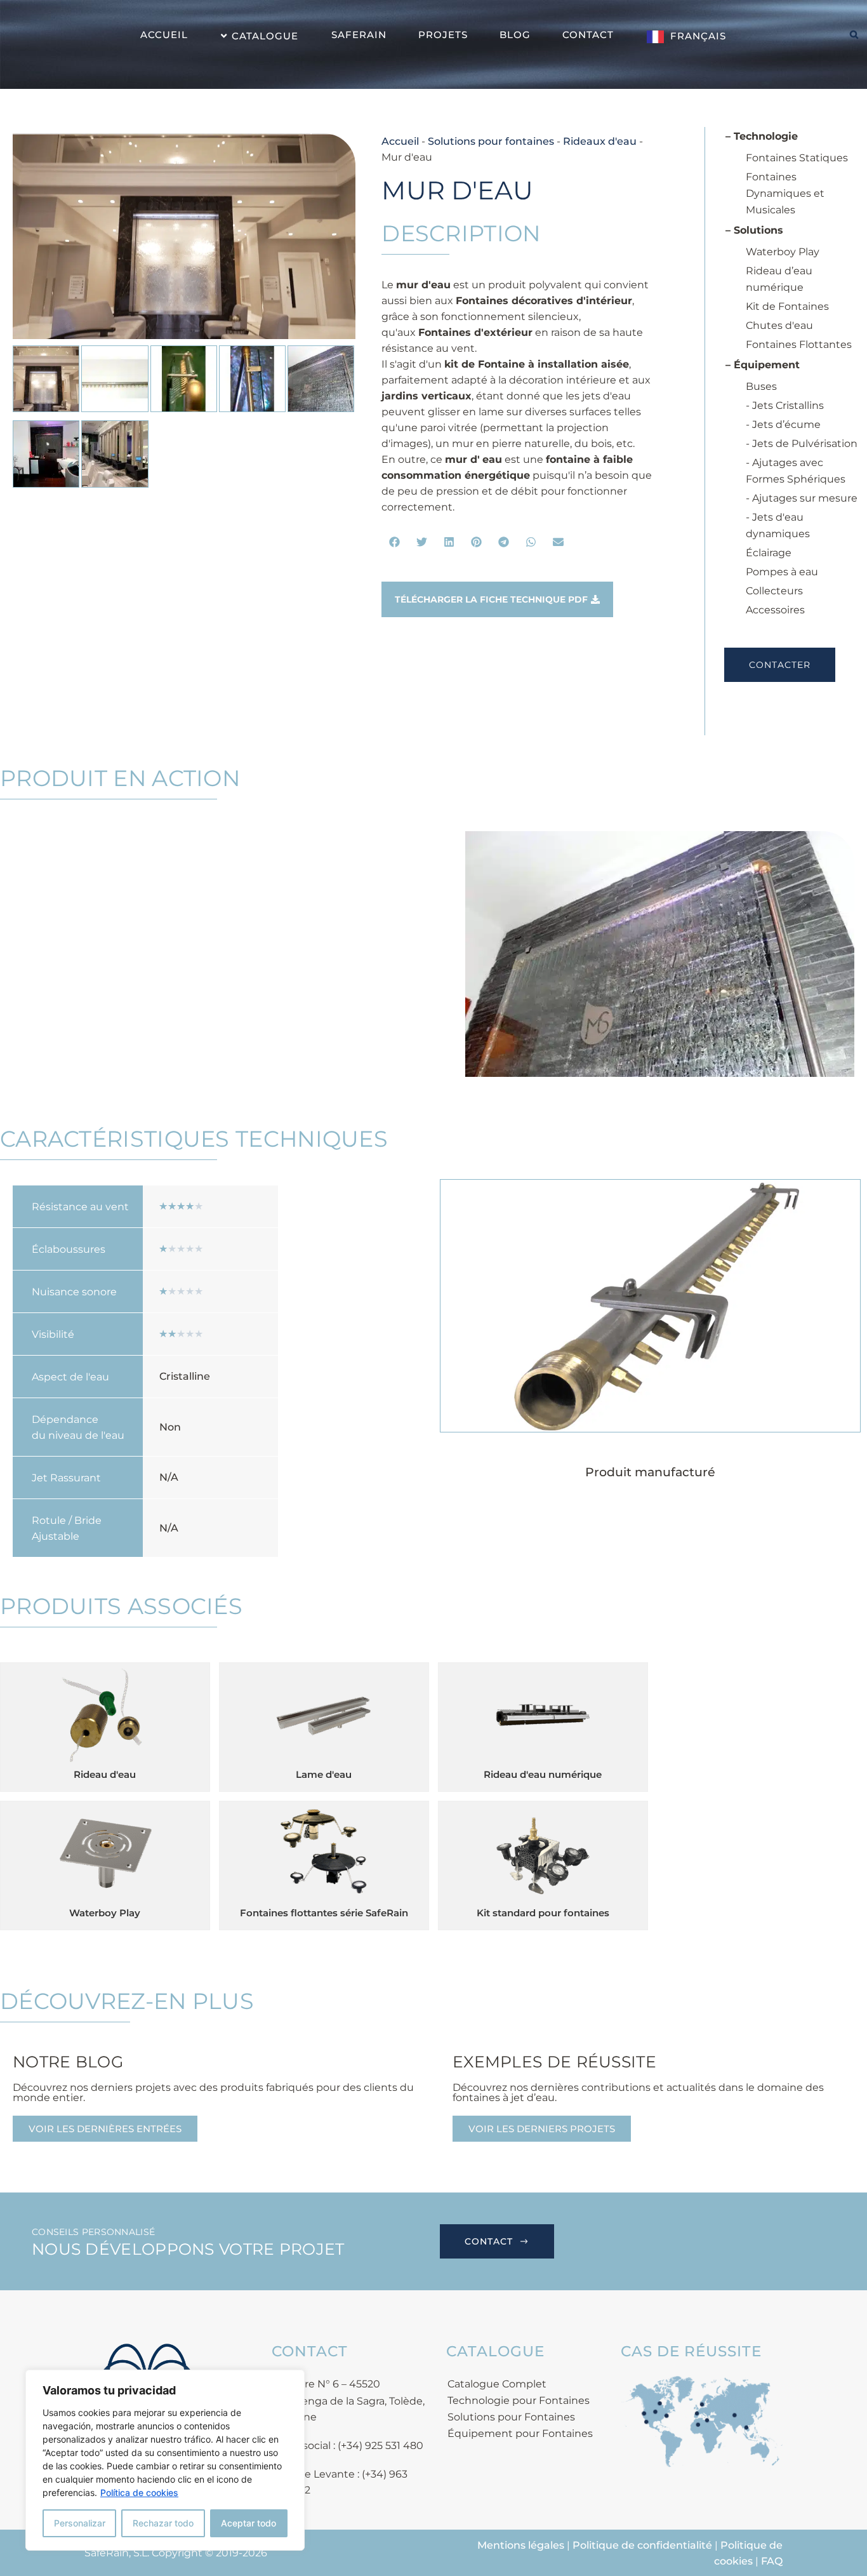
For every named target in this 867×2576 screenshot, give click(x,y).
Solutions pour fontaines (491, 141)
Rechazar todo (163, 2523)
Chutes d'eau (779, 325)
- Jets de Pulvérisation (802, 444)
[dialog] (165, 2460)
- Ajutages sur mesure (802, 498)
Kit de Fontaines (787, 306)
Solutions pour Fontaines (511, 2417)
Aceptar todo (248, 2523)
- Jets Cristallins (785, 405)
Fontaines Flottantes (799, 344)
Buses (761, 386)
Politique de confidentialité (642, 2545)
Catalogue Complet (497, 2384)
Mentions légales (521, 2545)
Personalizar (80, 2523)
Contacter (780, 665)
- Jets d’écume (783, 424)
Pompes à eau (782, 572)
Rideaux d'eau (600, 141)
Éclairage (769, 553)
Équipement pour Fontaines (520, 2433)
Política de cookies (139, 2493)
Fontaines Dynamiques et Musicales (785, 193)
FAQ (772, 2561)
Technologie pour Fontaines (519, 2400)
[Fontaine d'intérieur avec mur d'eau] (184, 236)
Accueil (400, 141)
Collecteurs (774, 591)
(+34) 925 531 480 (381, 2446)
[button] (395, 542)
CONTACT (489, 2241)
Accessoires (775, 610)
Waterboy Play (783, 252)
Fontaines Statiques (797, 158)
